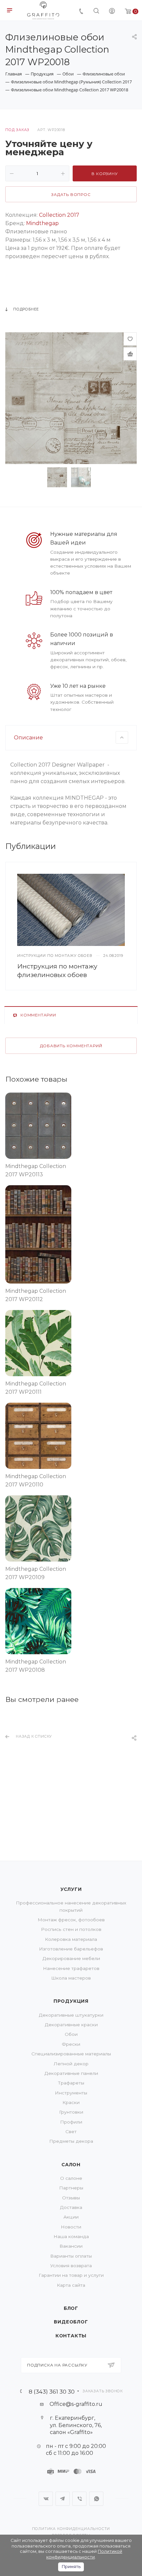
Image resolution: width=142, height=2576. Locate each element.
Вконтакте (46, 2499)
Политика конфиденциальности (71, 2529)
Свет (71, 2131)
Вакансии (71, 2246)
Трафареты (71, 2083)
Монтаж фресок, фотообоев (71, 1920)
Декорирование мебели (71, 1958)
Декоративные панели (71, 2073)
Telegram (63, 2499)
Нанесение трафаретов (71, 1968)
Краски (71, 2102)
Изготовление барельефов (71, 1949)
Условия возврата (71, 2266)
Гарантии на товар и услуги (71, 2275)
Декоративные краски (71, 2025)
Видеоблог (71, 2322)
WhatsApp (96, 2499)
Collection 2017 (59, 215)
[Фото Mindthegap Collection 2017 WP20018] (71, 398)
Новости (71, 2227)
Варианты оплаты (71, 2256)
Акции (71, 2217)
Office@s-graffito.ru (76, 2404)
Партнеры (71, 2188)
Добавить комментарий (71, 1046)
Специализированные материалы (71, 2054)
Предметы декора (71, 2141)
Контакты (71, 2336)
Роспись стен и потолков (71, 1929)
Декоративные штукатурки (71, 2015)
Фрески (71, 2044)
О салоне (71, 2178)
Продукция (71, 2001)
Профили (71, 2122)
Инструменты (71, 2093)
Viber (79, 2499)
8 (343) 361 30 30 (52, 2391)
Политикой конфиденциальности (84, 2554)
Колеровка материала (71, 1939)
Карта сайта (71, 2285)
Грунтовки (71, 2112)
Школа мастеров (71, 1978)
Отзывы (71, 2198)
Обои (71, 2034)
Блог (71, 2308)
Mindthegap (42, 223)
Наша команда (71, 2236)
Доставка (71, 2207)
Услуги (71, 1889)
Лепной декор (71, 2064)
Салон (71, 2165)
